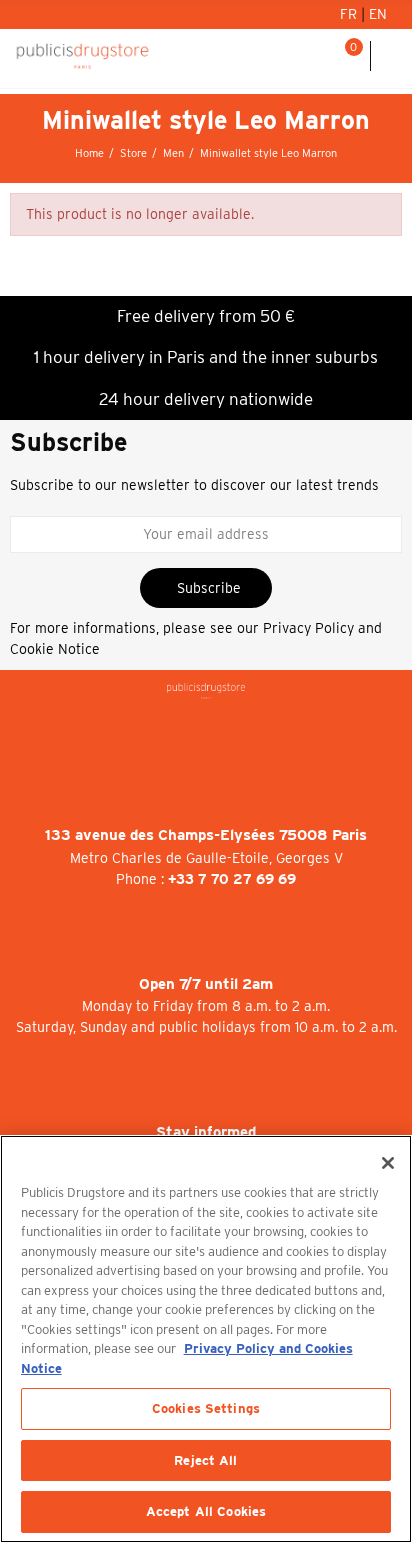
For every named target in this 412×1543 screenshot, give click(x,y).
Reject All (205, 1460)
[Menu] (391, 56)
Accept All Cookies (206, 1511)
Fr (350, 14)
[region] (206, 1339)
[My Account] (296, 56)
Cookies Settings (206, 1408)
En (378, 14)
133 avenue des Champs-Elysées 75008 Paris (206, 835)
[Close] (388, 1163)
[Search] (321, 56)
